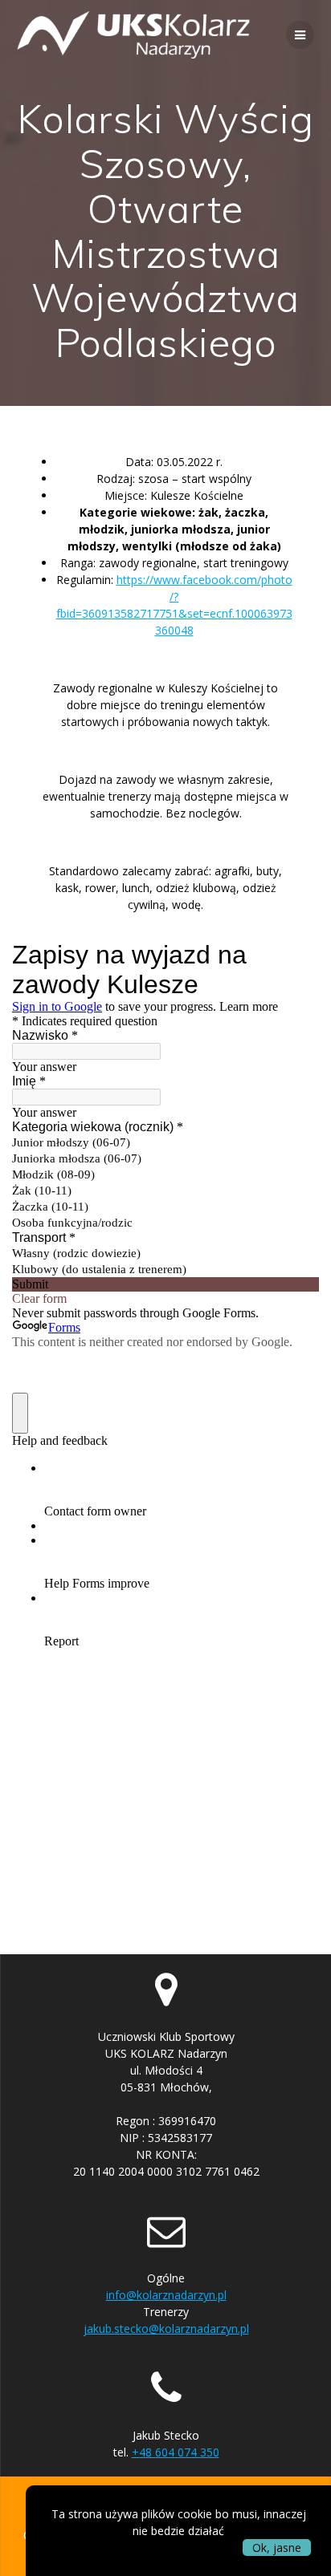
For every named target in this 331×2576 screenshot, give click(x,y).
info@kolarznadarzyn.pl (166, 2295)
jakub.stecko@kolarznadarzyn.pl (166, 2329)
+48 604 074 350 (176, 2452)
